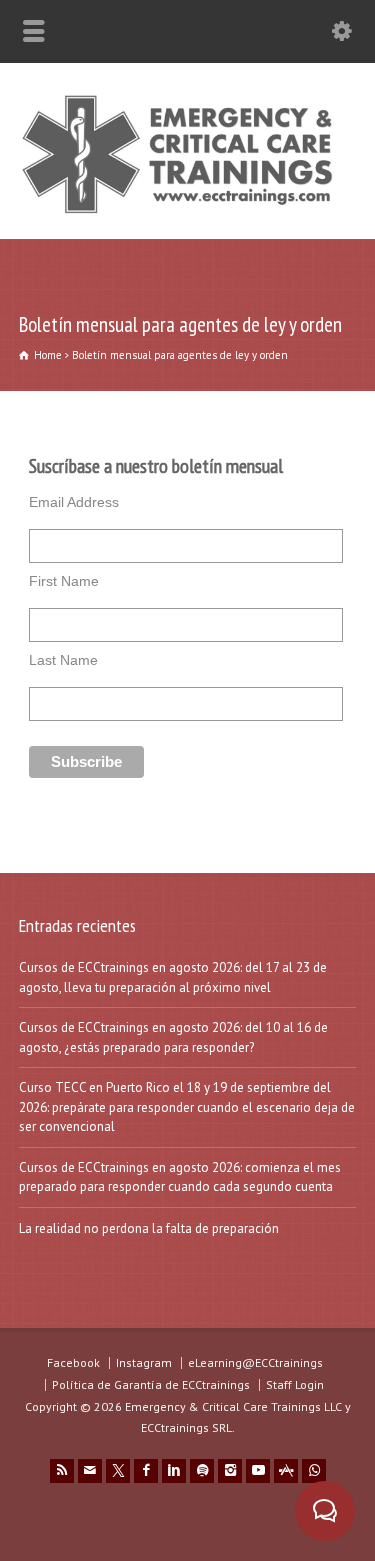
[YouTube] (258, 1471)
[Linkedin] (174, 1471)
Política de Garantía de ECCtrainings (151, 1384)
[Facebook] (146, 1471)
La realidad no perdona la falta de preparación (149, 1228)
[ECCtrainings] (187, 212)
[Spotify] (202, 1471)
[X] (118, 1471)
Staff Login (295, 1384)
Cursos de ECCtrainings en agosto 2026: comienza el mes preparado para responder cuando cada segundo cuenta (180, 1177)
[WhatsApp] (314, 1471)
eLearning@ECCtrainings (255, 1362)
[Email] (90, 1471)
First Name (64, 581)
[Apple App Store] (286, 1471)
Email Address (74, 502)
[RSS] (62, 1471)
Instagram (144, 1362)
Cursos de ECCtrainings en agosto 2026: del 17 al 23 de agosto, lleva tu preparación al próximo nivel (173, 977)
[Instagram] (230, 1471)
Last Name (63, 660)
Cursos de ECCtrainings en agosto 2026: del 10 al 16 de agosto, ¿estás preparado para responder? (173, 1037)
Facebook (73, 1362)
